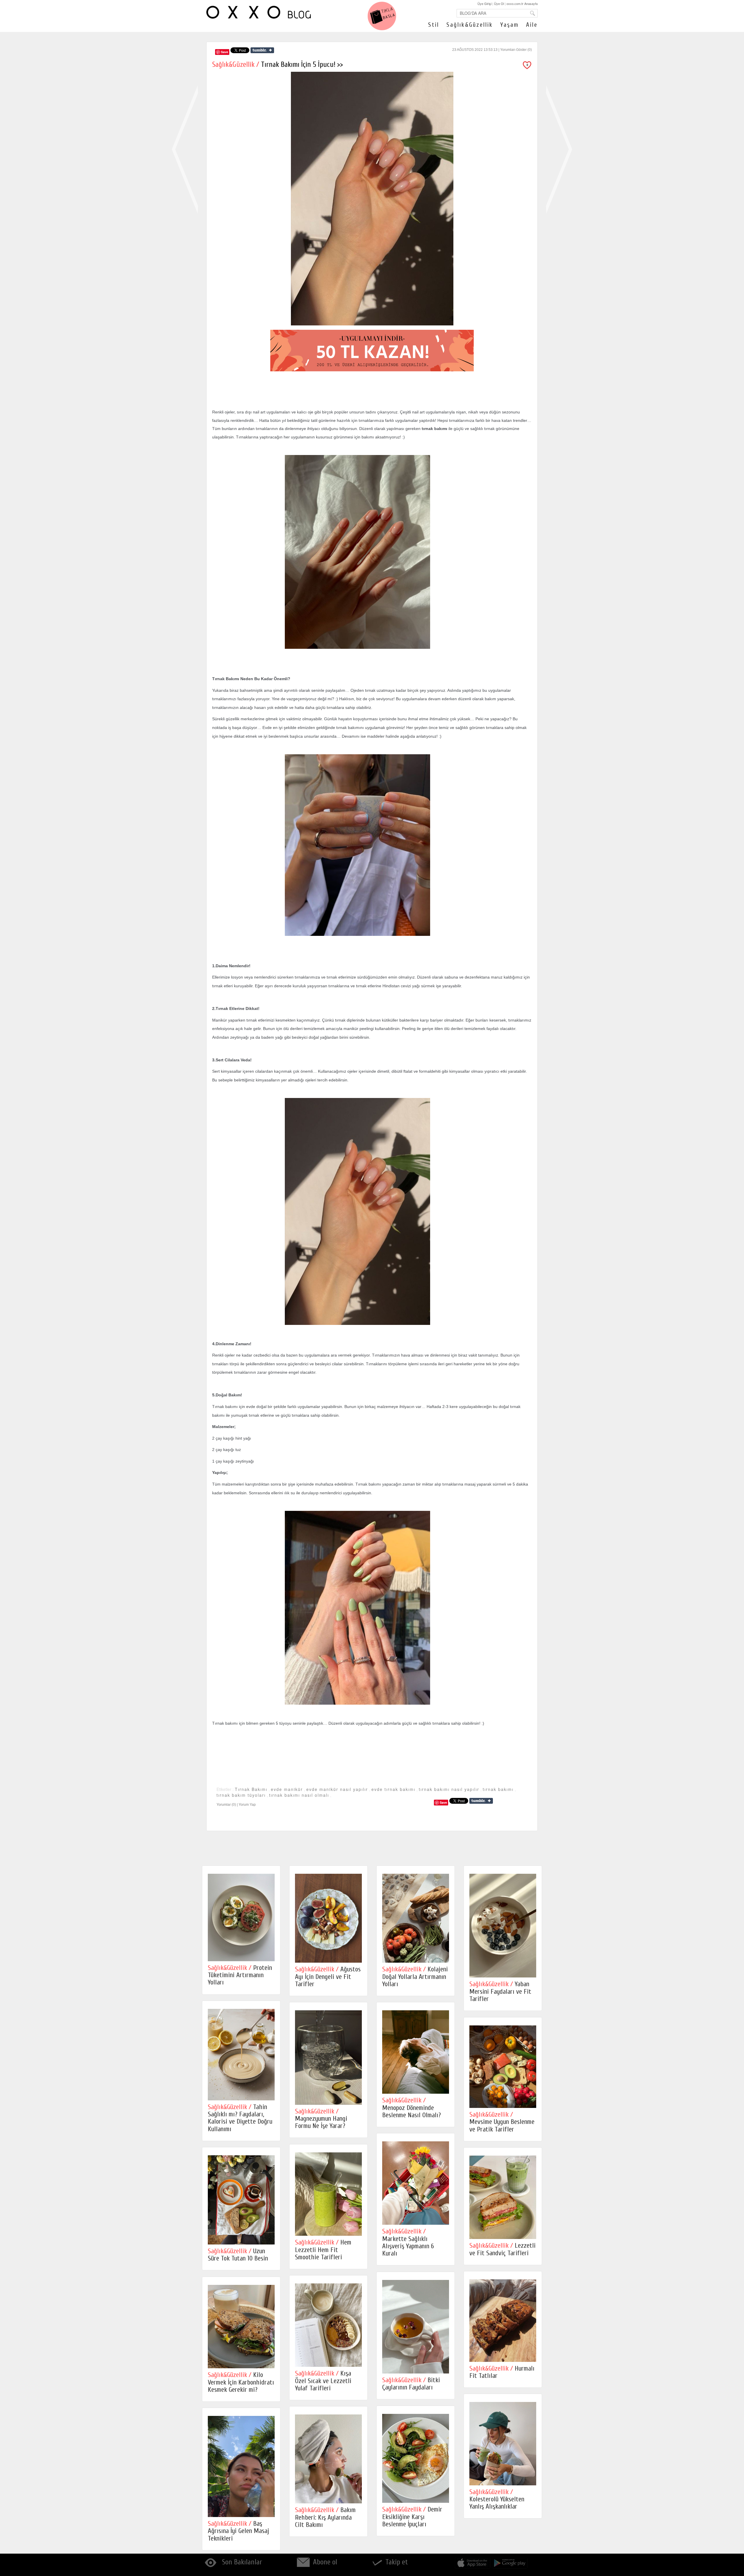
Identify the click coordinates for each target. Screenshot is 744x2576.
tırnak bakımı (498, 1789)
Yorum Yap (247, 1805)
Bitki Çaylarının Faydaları (411, 2384)
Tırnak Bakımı (251, 1789)
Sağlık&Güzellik (470, 25)
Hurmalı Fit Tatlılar (502, 2372)
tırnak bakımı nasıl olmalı (299, 1795)
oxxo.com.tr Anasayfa (522, 3)
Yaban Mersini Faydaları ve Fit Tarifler (500, 1991)
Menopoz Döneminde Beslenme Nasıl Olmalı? (412, 2108)
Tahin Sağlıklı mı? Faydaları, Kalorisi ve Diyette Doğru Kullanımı (240, 2118)
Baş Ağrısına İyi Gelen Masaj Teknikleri (238, 2531)
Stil (434, 25)
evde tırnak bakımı (393, 1789)
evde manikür (287, 1789)
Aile (532, 25)
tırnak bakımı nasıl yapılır (449, 1789)
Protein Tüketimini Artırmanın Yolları (240, 1975)
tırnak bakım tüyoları (241, 1795)
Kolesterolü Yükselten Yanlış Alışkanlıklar (497, 2499)
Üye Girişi (484, 3)
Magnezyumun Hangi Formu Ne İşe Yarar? (321, 2119)
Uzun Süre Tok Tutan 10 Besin (238, 2255)
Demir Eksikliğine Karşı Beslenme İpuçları (412, 2517)
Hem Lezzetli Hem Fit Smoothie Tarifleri (323, 2250)
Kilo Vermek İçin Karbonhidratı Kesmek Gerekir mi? (241, 2382)
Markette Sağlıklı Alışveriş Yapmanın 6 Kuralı (408, 2242)
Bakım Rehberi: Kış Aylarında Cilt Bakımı (325, 2517)
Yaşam (509, 25)
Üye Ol (499, 3)
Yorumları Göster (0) (516, 50)
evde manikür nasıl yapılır (337, 1789)
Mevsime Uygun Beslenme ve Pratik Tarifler (502, 2122)
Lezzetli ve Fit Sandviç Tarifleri (502, 2249)
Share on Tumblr (262, 50)
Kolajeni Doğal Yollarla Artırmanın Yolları (415, 1977)
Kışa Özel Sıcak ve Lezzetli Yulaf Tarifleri (323, 2381)
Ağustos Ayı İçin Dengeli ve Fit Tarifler (328, 1977)
